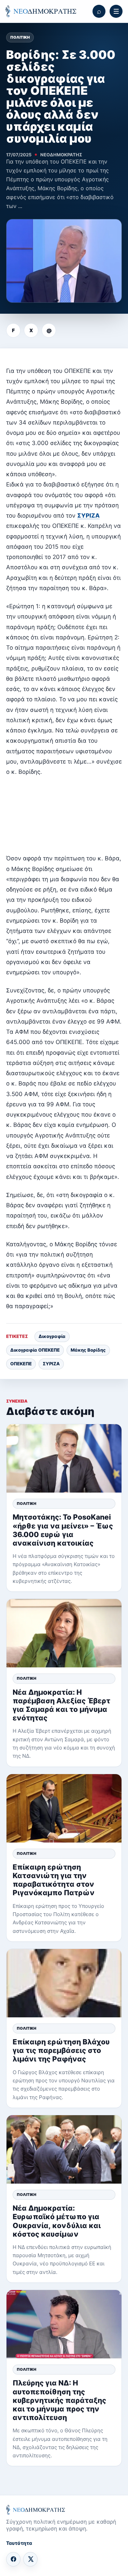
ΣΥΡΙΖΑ (88, 516)
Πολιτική (20, 37)
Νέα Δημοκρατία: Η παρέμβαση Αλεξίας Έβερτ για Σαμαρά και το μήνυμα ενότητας (61, 1705)
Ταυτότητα (19, 2543)
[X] (30, 2559)
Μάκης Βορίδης (88, 1350)
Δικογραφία (52, 1336)
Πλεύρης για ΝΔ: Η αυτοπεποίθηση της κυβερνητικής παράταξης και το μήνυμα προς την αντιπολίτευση (59, 2400)
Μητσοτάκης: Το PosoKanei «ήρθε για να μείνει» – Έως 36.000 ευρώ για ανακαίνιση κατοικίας (63, 1530)
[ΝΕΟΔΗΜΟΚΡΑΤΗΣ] (41, 11)
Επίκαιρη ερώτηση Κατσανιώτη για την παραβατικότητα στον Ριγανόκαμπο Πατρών (54, 1880)
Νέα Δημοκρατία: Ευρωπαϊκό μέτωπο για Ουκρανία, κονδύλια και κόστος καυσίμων (57, 2221)
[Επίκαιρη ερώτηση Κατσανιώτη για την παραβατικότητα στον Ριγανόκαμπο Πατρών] (64, 1808)
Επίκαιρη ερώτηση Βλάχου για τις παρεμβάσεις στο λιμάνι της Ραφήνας (61, 2050)
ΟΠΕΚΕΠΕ (21, 1364)
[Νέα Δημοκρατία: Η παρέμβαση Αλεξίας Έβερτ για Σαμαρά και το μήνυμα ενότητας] (64, 1633)
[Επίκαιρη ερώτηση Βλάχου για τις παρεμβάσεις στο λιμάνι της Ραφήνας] (64, 1983)
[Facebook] (13, 2559)
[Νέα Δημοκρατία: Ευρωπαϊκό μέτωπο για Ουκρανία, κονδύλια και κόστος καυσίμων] (64, 2149)
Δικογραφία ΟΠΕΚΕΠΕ (35, 1350)
